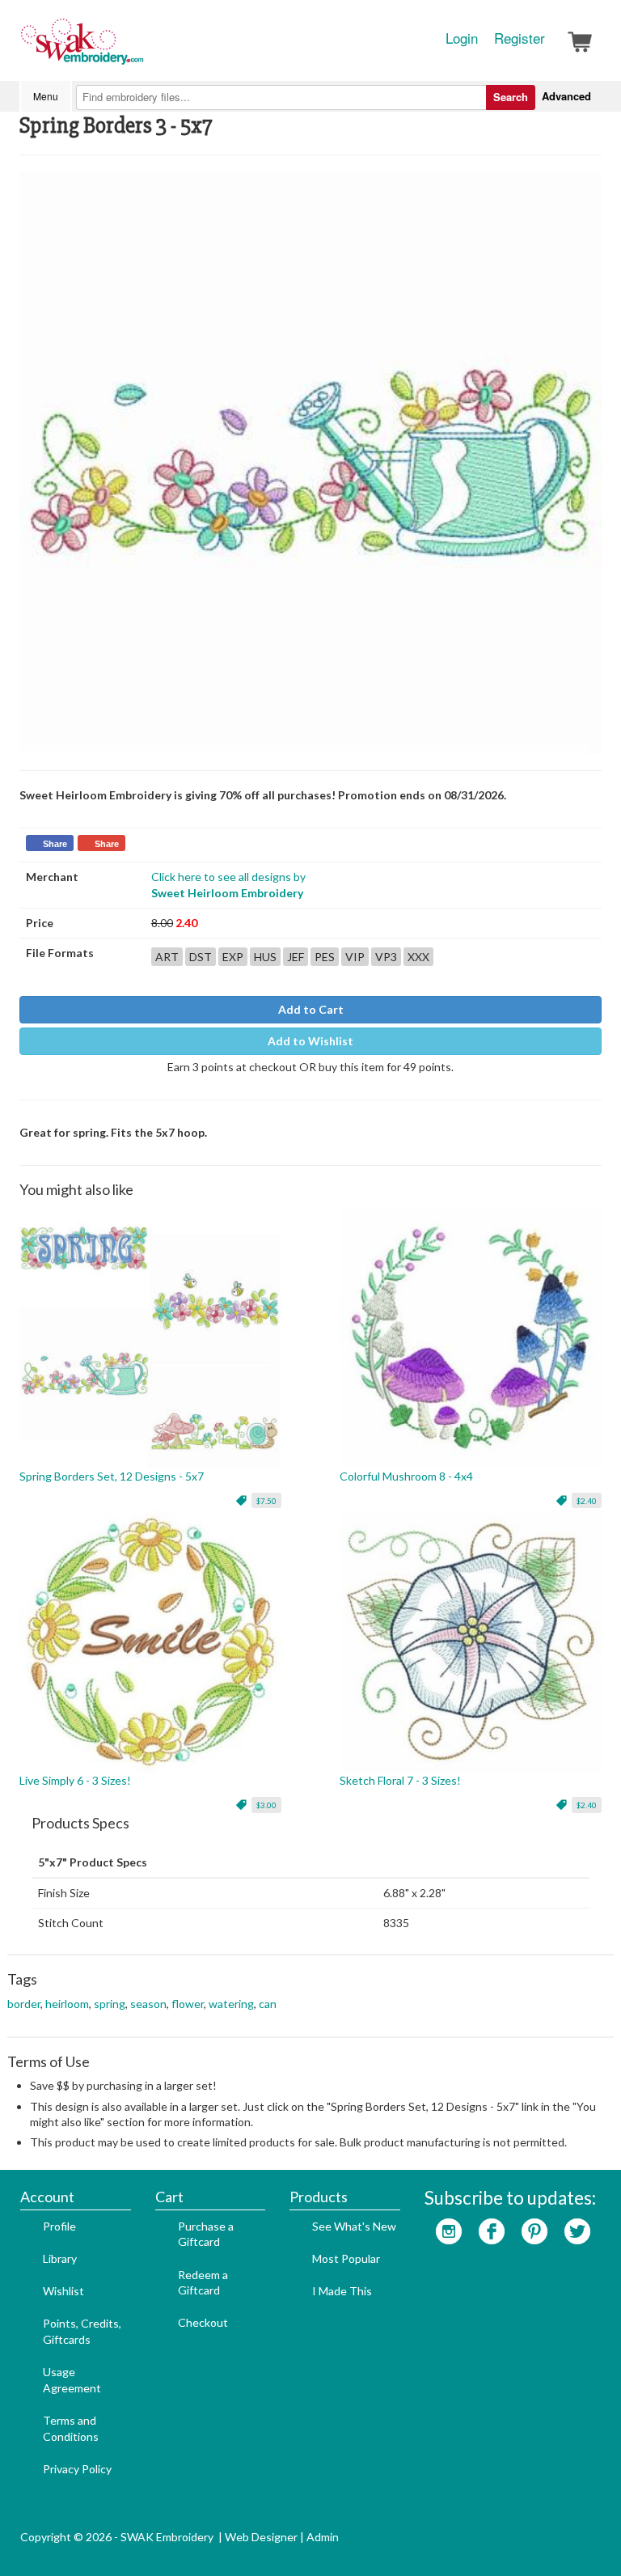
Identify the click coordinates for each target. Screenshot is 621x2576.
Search (511, 97)
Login (462, 38)
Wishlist (63, 2291)
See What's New (354, 2226)
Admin (323, 2537)
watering (231, 2004)
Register (520, 38)
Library (60, 2258)
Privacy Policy (77, 2469)
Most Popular (346, 2258)
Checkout (203, 2322)
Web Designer (261, 2537)
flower (188, 2004)
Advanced (566, 96)
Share (55, 844)
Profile (59, 2226)
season (148, 2004)
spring (110, 2004)
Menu (46, 96)
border (24, 2004)
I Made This (342, 2291)
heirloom (67, 2004)
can (268, 2004)
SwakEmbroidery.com (141, 49)
